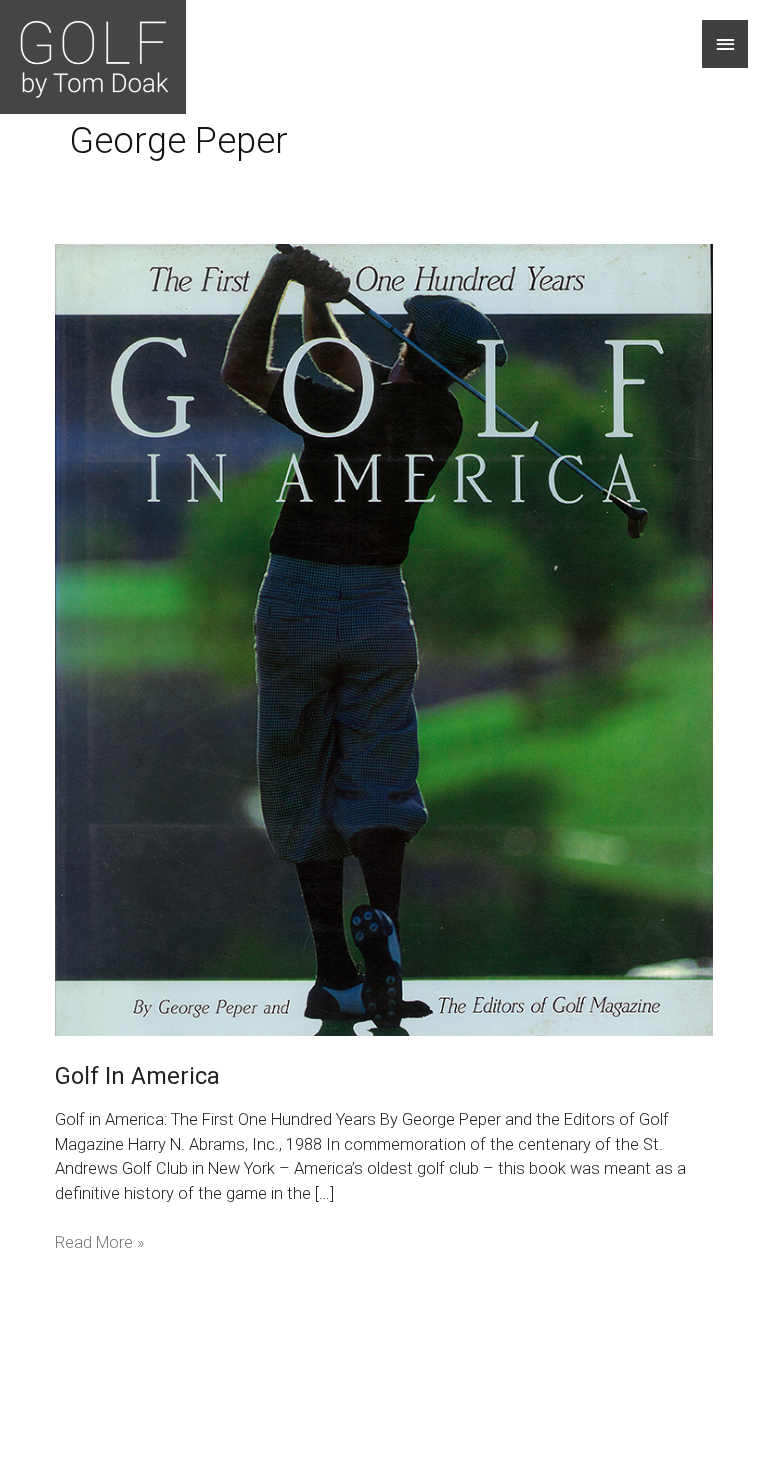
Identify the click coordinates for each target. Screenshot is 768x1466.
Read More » (99, 1241)
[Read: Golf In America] (384, 638)
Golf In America (137, 1076)
